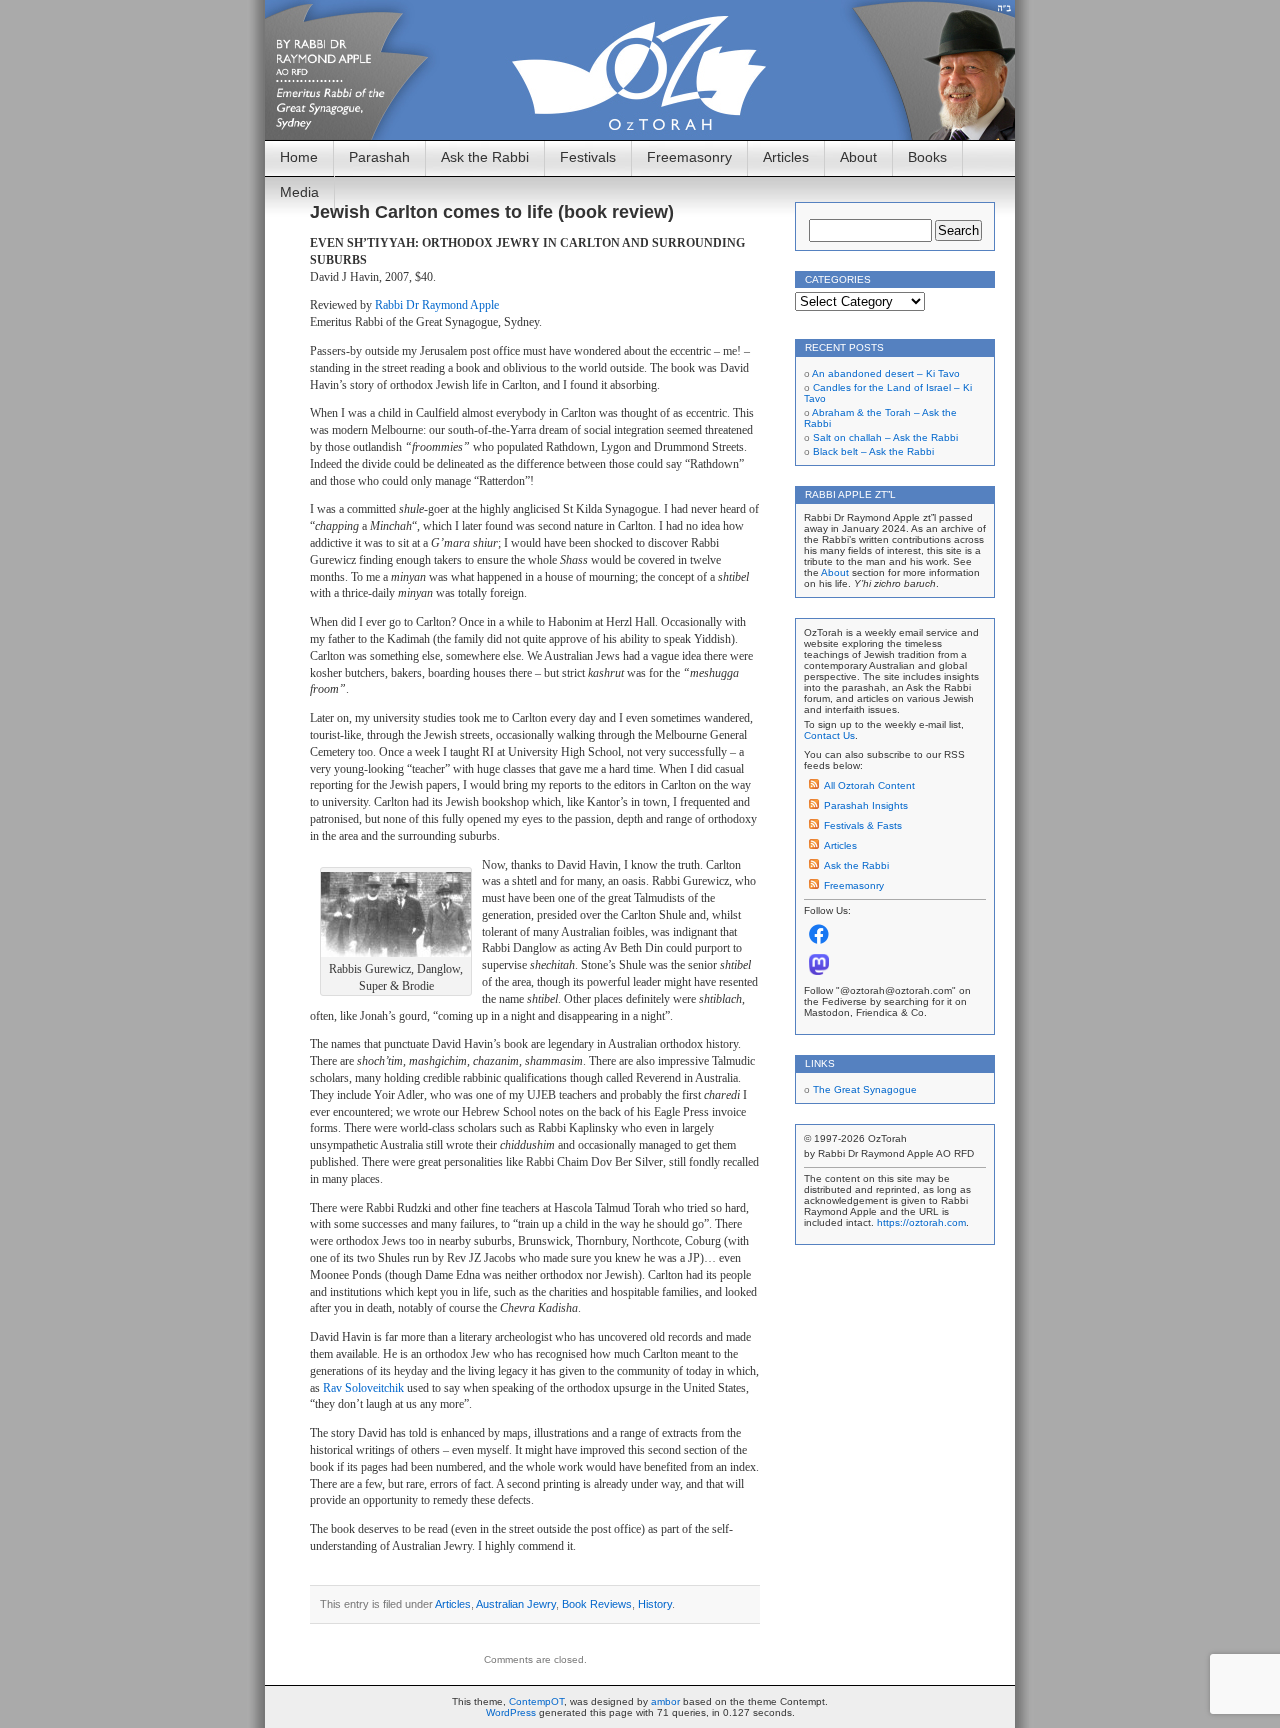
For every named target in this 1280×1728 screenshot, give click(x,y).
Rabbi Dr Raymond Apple (437, 305)
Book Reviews (597, 1604)
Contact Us (829, 735)
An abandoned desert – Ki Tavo (886, 373)
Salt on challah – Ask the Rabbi (885, 437)
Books (927, 157)
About (858, 157)
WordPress (511, 1712)
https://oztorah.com (921, 1222)
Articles (786, 157)
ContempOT (536, 1701)
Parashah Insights (866, 805)
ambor (665, 1701)
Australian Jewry (516, 1604)
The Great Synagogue (865, 1089)
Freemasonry (689, 157)
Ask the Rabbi (485, 157)
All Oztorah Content (869, 785)
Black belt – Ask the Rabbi (873, 451)
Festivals (588, 157)
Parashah (379, 157)
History (655, 1604)
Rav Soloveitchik (363, 1388)
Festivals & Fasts (863, 825)
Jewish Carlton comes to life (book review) (492, 212)
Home (299, 157)
